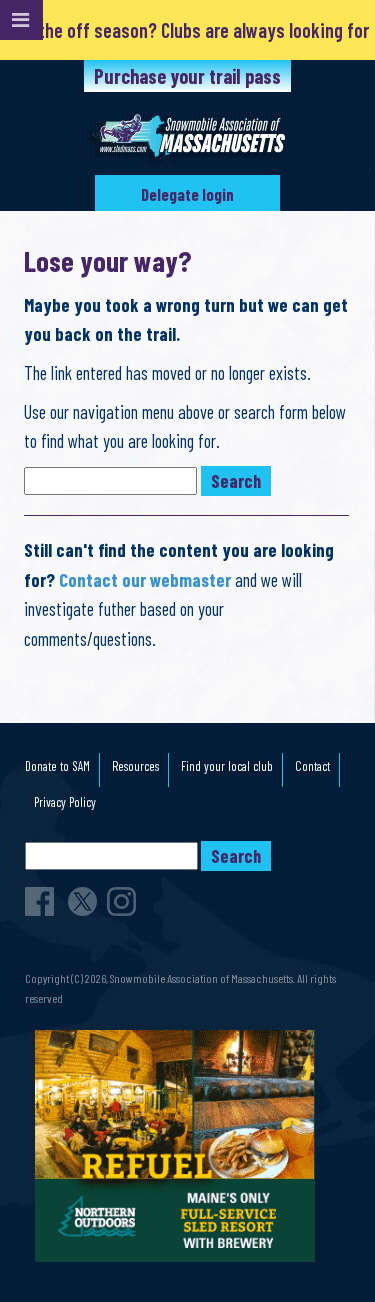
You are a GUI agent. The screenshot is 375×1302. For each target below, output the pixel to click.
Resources (135, 766)
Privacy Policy (65, 802)
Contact (312, 766)
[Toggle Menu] (21, 20)
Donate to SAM (57, 766)
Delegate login (187, 194)
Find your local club (227, 766)
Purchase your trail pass (187, 76)
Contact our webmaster (145, 580)
